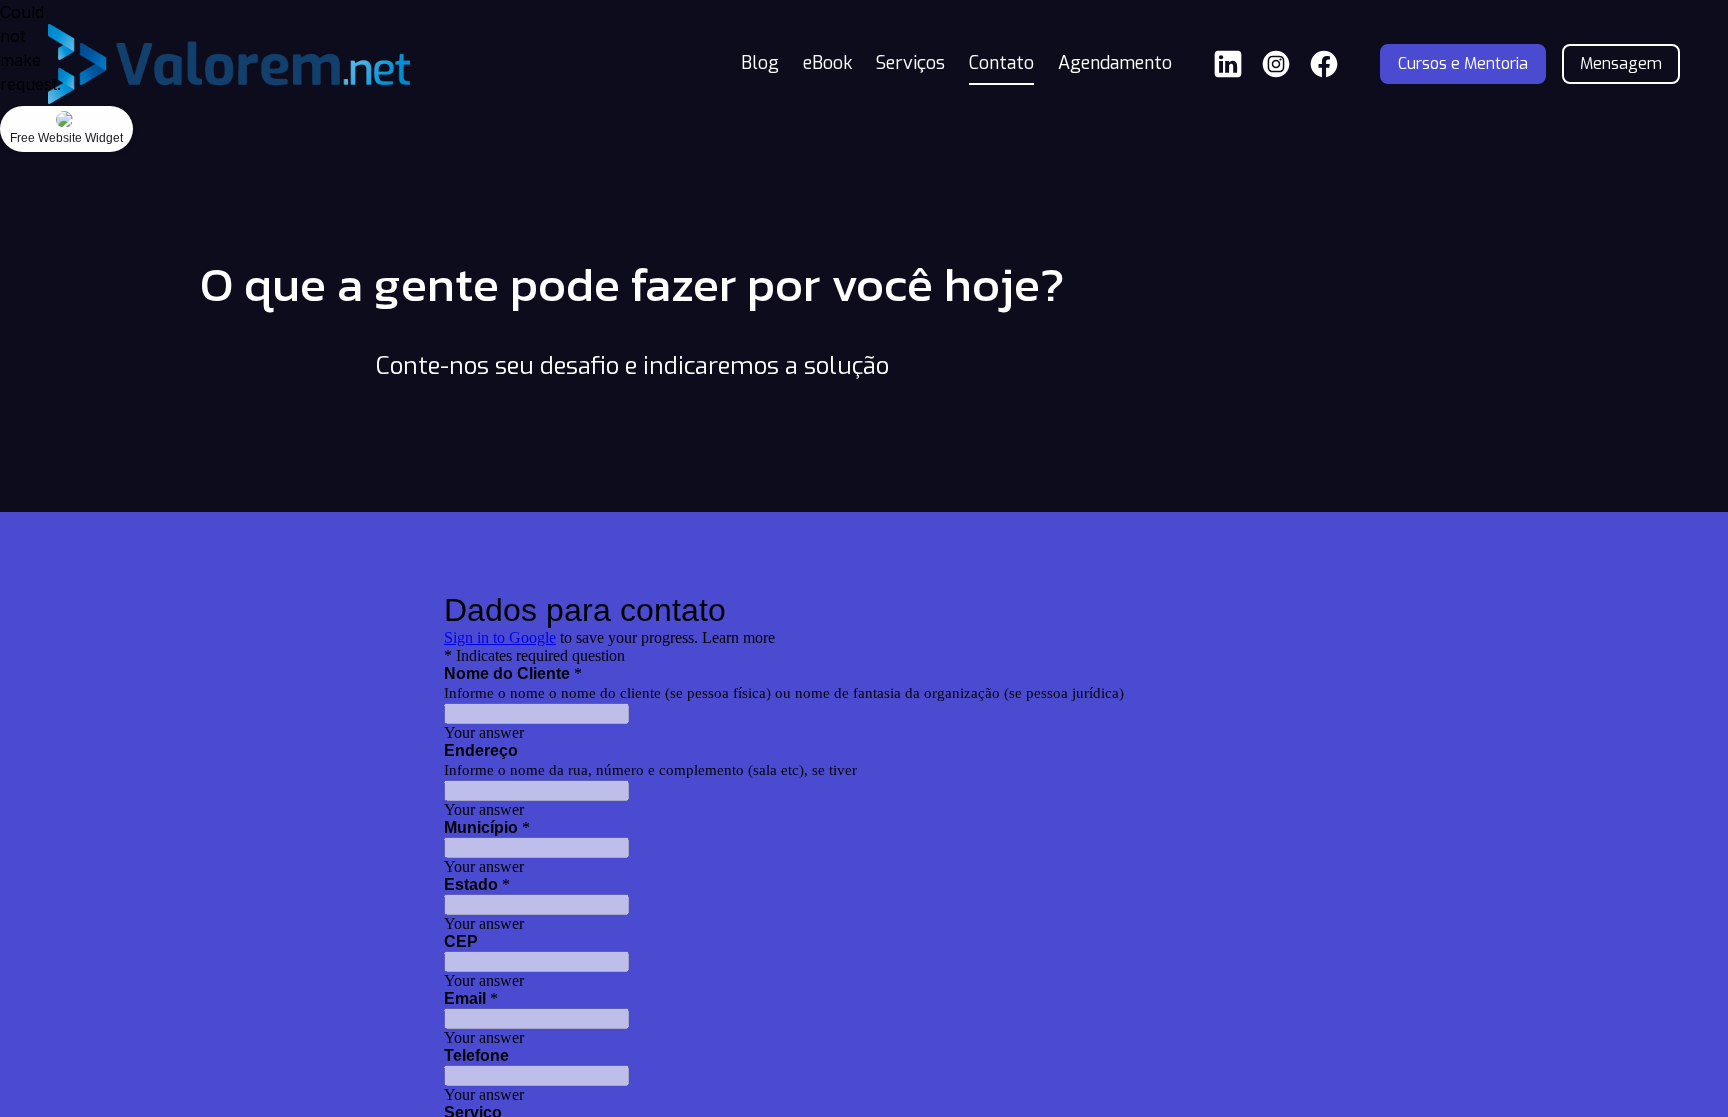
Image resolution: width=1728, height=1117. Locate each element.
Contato (1001, 63)
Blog (760, 63)
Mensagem (1621, 63)
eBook (827, 63)
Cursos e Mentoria (1463, 63)
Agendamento (1115, 63)
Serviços (910, 63)
